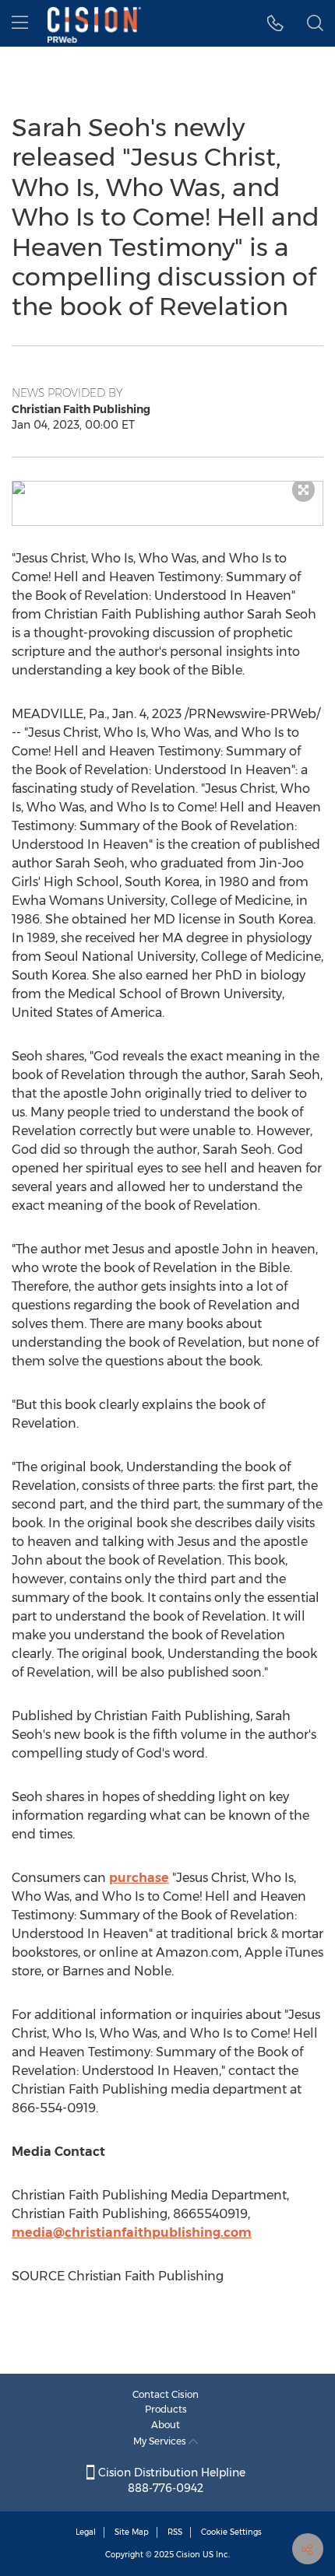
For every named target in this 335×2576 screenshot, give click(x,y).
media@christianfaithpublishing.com (132, 2233)
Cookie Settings (231, 2532)
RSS (175, 2532)
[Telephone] (275, 23)
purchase (139, 1878)
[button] (167, 488)
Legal (86, 2532)
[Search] (315, 23)
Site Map (132, 2532)
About (166, 2425)
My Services (161, 2441)
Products (166, 2409)
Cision (188, 2555)
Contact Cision (166, 2394)
